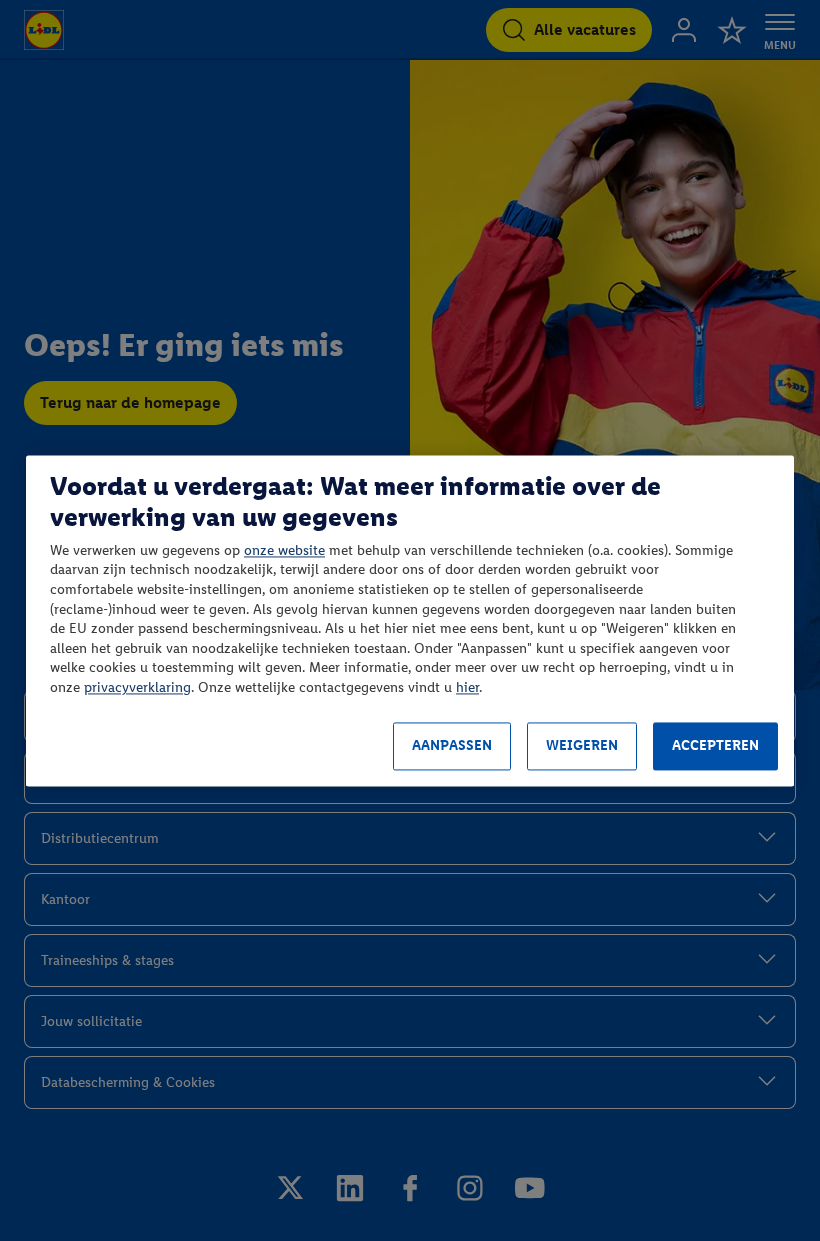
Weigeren (582, 746)
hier (467, 687)
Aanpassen (452, 746)
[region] (410, 620)
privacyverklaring (137, 687)
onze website (284, 550)
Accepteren (715, 746)
